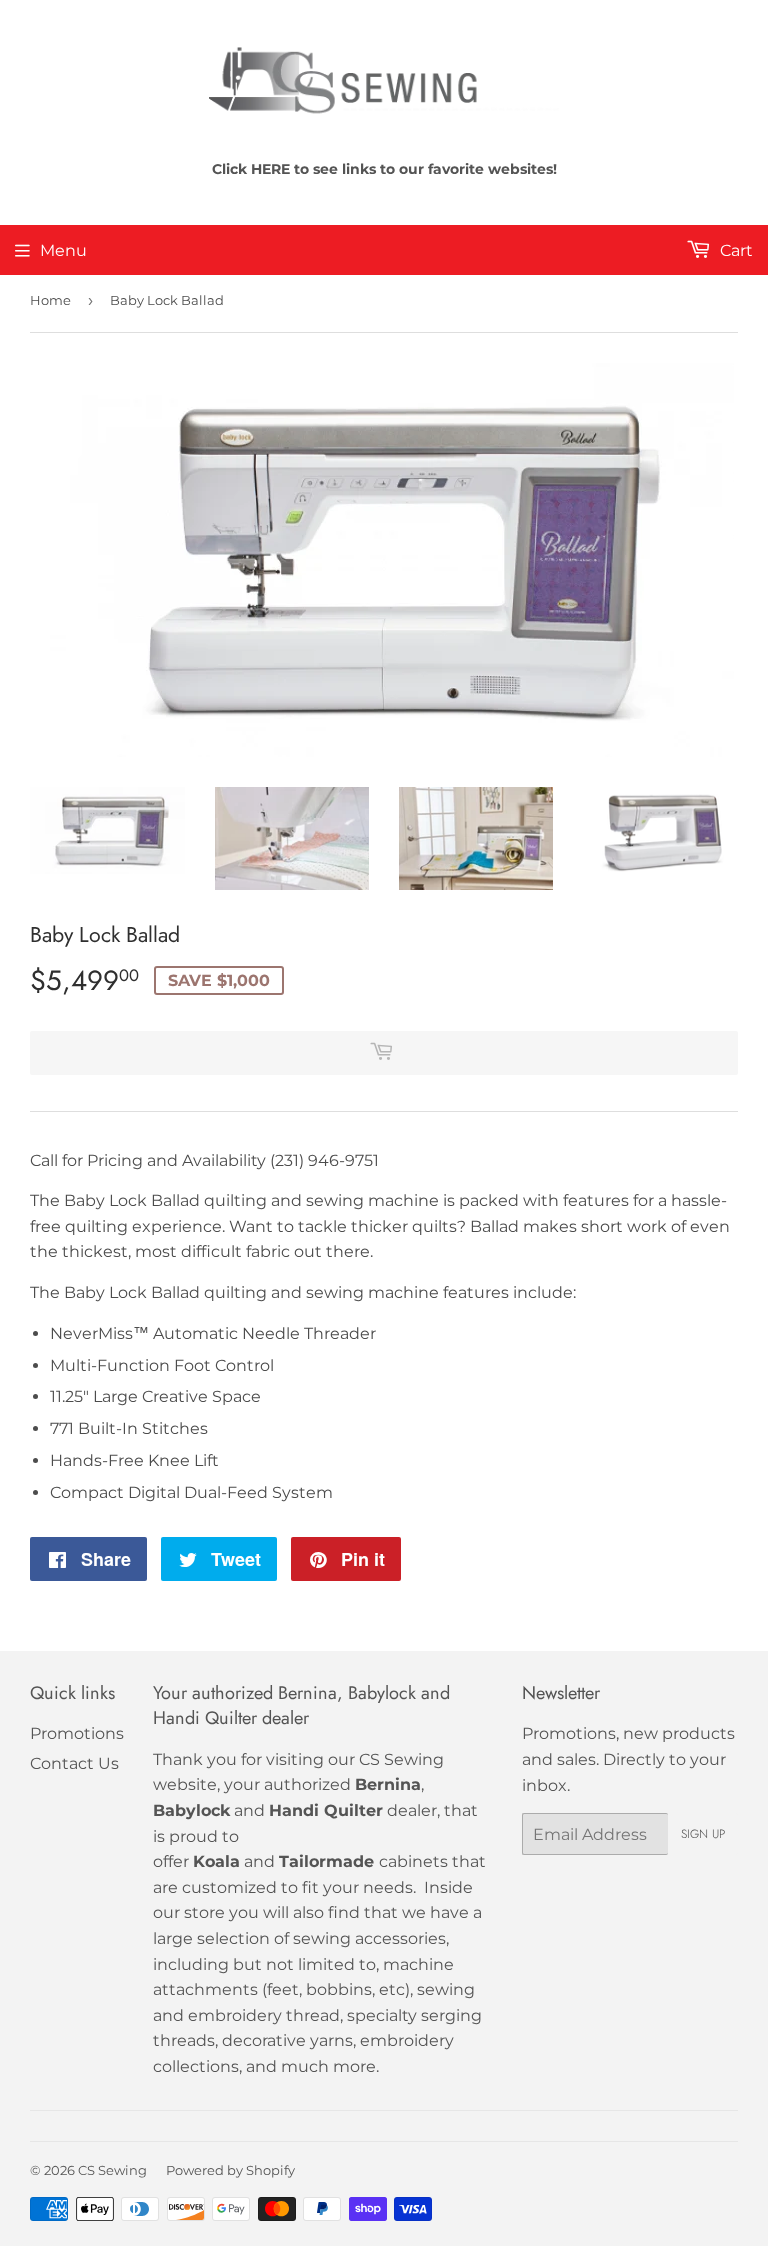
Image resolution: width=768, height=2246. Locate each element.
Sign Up (703, 1834)
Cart (734, 250)
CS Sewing (112, 2170)
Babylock (191, 1810)
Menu (63, 250)
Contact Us (74, 1763)
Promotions (77, 1733)
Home (50, 300)
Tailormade (326, 1861)
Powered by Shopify (230, 2170)
